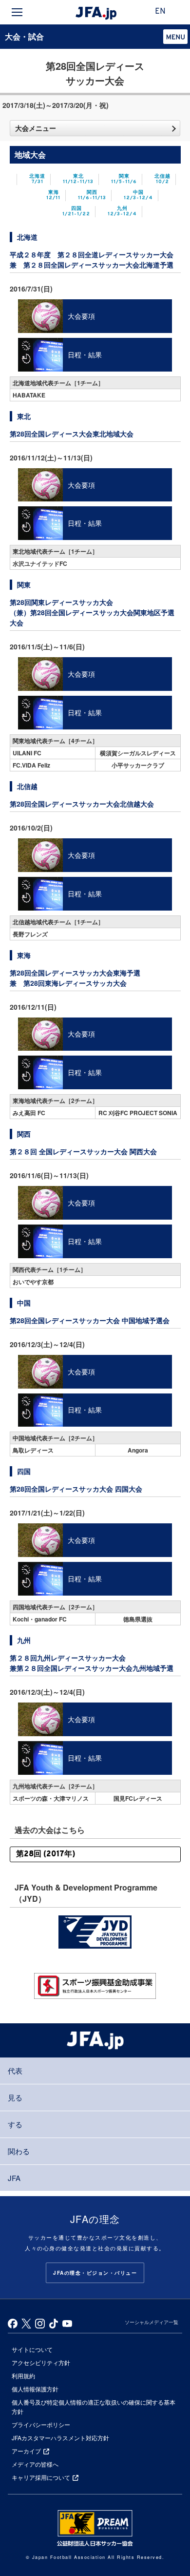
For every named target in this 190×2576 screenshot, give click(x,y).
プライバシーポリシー (41, 2424)
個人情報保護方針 (35, 2389)
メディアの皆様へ (35, 2464)
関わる (19, 2151)
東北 (78, 179)
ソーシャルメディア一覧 (152, 2322)
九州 (122, 212)
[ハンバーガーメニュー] (17, 12)
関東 (124, 179)
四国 (76, 212)
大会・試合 (24, 36)
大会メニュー (36, 128)
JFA (14, 2178)
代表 (15, 2070)
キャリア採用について (41, 2477)
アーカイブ (26, 2451)
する (15, 2124)
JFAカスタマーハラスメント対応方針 (60, 2438)
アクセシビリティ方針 (41, 2362)
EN (160, 12)
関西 (92, 196)
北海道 (37, 179)
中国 (138, 196)
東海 (53, 196)
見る (15, 2097)
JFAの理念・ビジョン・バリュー (95, 2273)
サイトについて (32, 2349)
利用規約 (23, 2376)
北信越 (162, 179)
